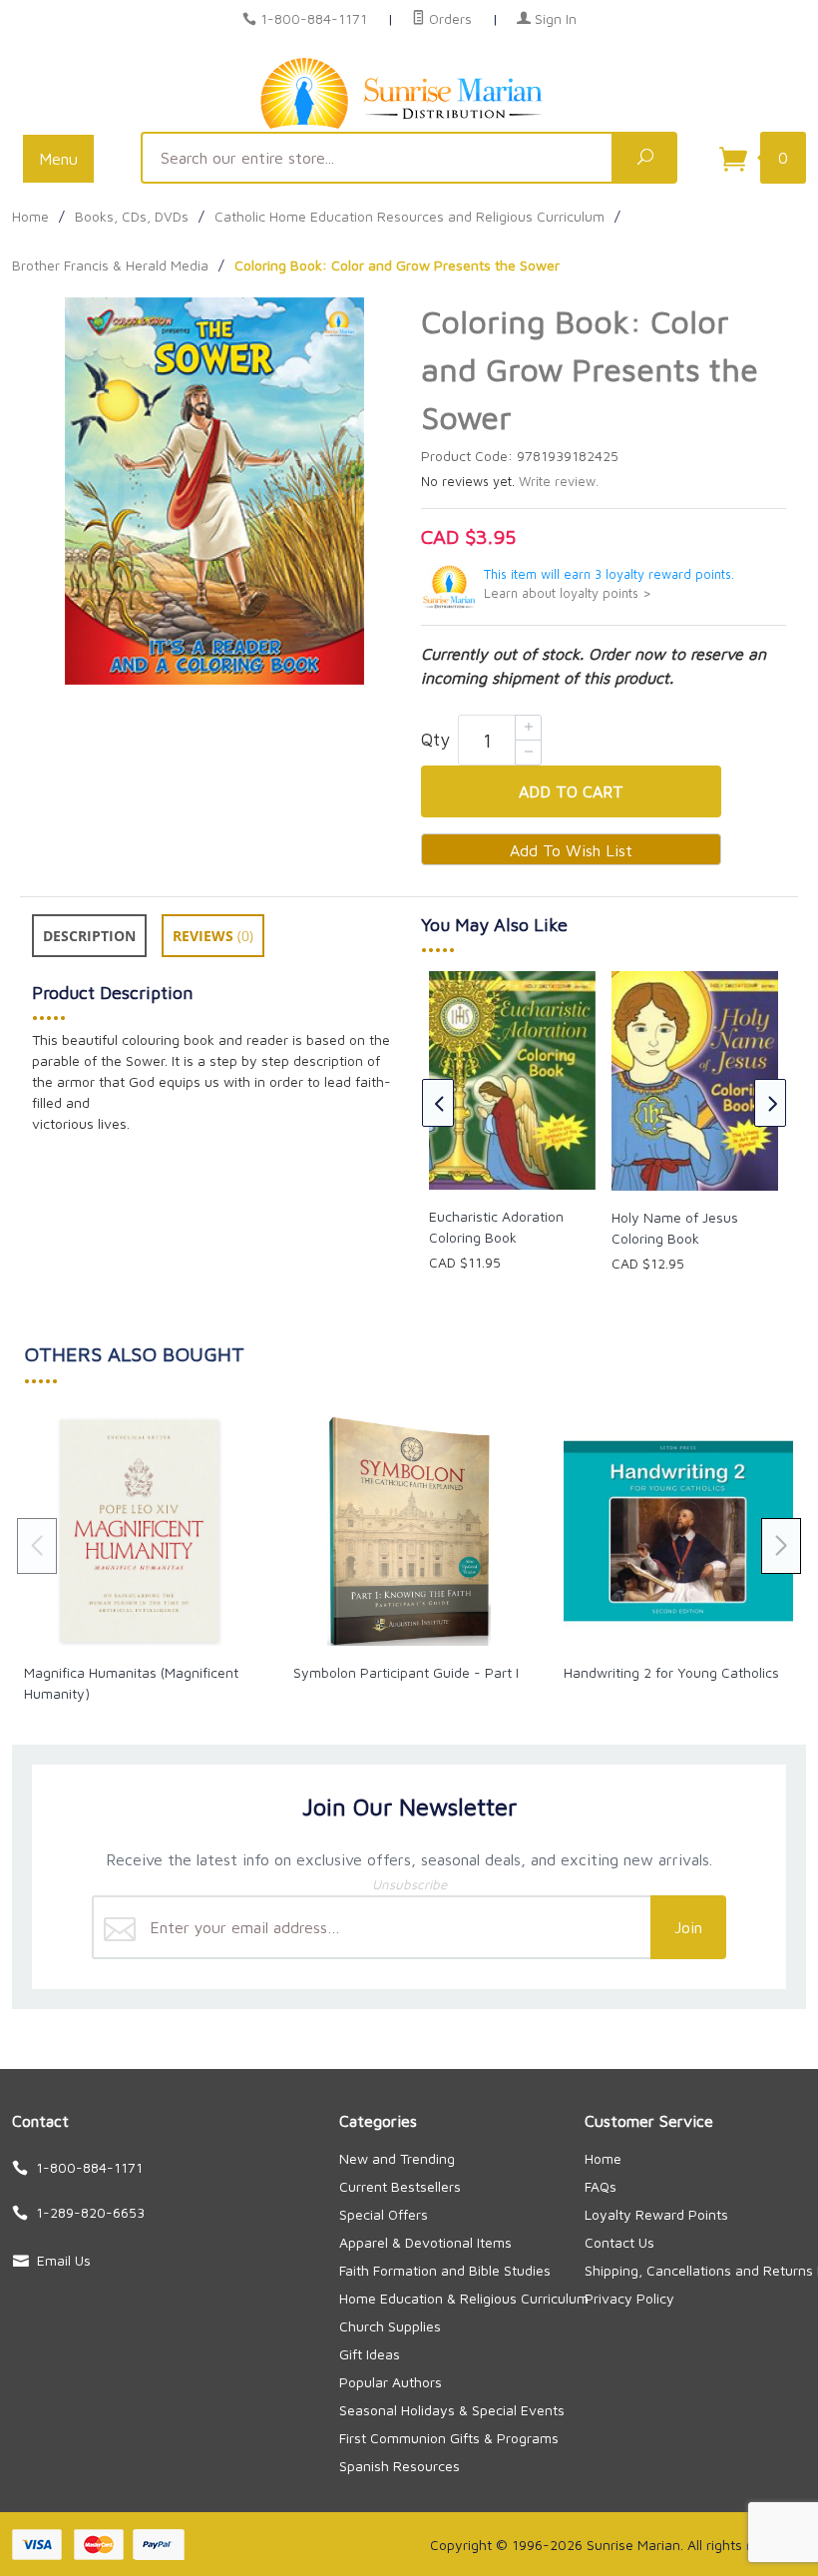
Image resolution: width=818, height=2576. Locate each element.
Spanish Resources (400, 2466)
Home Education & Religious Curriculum (464, 2298)
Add (571, 791)
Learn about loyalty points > (568, 593)
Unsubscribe (409, 1884)
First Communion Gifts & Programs (449, 2438)
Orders (448, 18)
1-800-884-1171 (314, 18)
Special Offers (384, 2214)
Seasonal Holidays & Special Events (452, 2410)
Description (89, 936)
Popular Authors (391, 2382)
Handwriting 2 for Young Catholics (671, 1672)
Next (770, 1103)
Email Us (64, 2260)
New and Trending (397, 2158)
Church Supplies (390, 2326)
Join (688, 1927)
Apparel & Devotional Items (425, 2242)
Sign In (554, 18)
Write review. (559, 482)
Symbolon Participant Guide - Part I (406, 1672)
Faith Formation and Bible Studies (445, 2270)
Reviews (213, 936)
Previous (438, 1103)
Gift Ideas (370, 2354)
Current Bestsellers (400, 2186)
